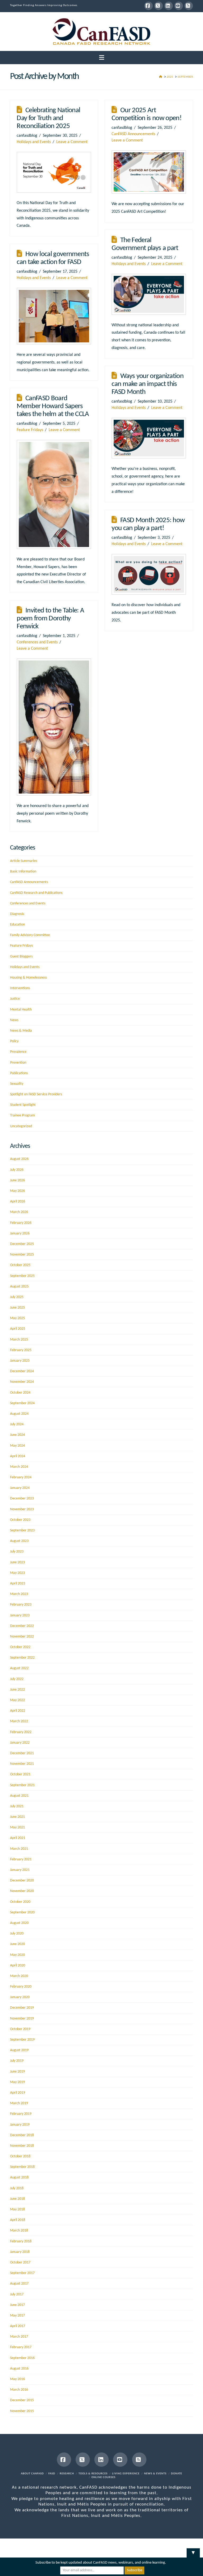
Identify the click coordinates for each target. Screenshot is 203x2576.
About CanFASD (32, 2474)
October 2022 (20, 1647)
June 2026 (17, 1180)
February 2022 (21, 1732)
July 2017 (17, 2294)
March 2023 (19, 1594)
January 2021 (20, 1870)
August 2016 (19, 2369)
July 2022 (17, 1679)
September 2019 (22, 2040)
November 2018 (22, 2146)
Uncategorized (21, 1126)
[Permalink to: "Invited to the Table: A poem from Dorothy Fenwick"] (54, 727)
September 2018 (22, 2167)
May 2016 (17, 2379)
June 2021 (17, 1817)
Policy (14, 1041)
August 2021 (19, 1796)
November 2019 (22, 2019)
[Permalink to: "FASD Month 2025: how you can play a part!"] (149, 574)
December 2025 (22, 1244)
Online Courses (103, 2477)
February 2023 (21, 1605)
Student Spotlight (23, 1105)
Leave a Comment (72, 142)
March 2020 (19, 1976)
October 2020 (20, 1902)
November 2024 (22, 1382)
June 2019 (17, 2072)
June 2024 (17, 1435)
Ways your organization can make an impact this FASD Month (147, 384)
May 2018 (17, 2209)
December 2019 (22, 2008)
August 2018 (19, 2178)
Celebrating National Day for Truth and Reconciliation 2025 (48, 118)
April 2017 (18, 2326)
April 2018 (18, 2220)
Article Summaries (24, 861)
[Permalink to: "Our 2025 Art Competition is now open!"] (149, 172)
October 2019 (20, 2029)
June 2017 (17, 2305)
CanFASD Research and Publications (36, 893)
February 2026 (21, 1223)
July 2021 (17, 1806)
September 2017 (22, 2273)
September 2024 (22, 1403)
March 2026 (19, 1212)
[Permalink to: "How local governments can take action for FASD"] (54, 316)
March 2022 (19, 1721)
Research (67, 2474)
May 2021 (17, 1827)
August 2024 (19, 1414)
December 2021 (22, 1753)
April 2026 (18, 1202)
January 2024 (20, 1488)
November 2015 (22, 2411)
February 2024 (21, 1477)
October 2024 (20, 1393)
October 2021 (20, 1774)
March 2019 (19, 2103)
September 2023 (22, 1530)
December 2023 (22, 1499)
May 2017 (17, 2316)
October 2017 (20, 2263)
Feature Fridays (30, 430)
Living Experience (126, 2474)
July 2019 (17, 2061)
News (14, 1020)
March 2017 (19, 2337)
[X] (159, 6)
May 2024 (17, 1446)
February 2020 (21, 1987)
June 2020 (17, 1944)
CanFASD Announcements (133, 134)
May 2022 (17, 1700)
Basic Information (23, 872)
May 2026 (17, 1191)
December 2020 (22, 1881)
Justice (15, 999)
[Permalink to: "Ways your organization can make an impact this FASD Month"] (149, 438)
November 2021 (22, 1764)
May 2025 (17, 1318)
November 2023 (22, 1509)
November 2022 (22, 1637)
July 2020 (17, 1934)
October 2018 (20, 2156)
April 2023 (18, 1584)
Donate (177, 2474)
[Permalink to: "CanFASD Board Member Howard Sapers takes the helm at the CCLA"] (54, 494)
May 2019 (17, 2082)
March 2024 (19, 1467)
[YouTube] (179, 6)
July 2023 (17, 1552)
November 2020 (22, 1891)
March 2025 (19, 1340)
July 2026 (17, 1170)
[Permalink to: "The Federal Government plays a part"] (149, 294)
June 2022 (17, 1690)
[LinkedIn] (169, 6)
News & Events (155, 2474)
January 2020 (20, 1997)
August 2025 (19, 1287)
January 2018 (20, 2252)
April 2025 (18, 1329)
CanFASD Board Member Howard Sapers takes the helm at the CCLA (53, 406)
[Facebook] (149, 6)
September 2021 (22, 1785)
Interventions (20, 988)
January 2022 (20, 1743)
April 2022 (18, 1711)
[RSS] (189, 6)
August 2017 (19, 2284)
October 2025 (20, 1265)
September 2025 (22, 1276)
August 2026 (19, 1159)
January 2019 (20, 2125)
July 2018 (17, 2188)
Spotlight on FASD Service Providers (36, 1094)
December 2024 (22, 1371)
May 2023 (17, 1573)
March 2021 (19, 1849)
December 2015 (22, 2400)
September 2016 (22, 2358)
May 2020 (17, 1955)
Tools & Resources (93, 2474)
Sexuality (17, 1084)
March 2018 (19, 2231)
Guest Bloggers (21, 957)
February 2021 (21, 1859)
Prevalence (18, 1052)
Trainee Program (22, 1115)
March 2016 (19, 2390)
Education (17, 925)
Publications (19, 1073)
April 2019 (18, 2093)
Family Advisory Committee (30, 935)
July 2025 (17, 1297)
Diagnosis (17, 914)
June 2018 (17, 2199)
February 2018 (21, 2241)
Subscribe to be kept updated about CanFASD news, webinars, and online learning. (101, 2563)
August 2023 (19, 1541)
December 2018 (22, 2135)
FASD (52, 2474)
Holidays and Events (34, 142)
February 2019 (21, 2114)
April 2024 (18, 1456)
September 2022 (22, 1658)
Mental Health (21, 1010)
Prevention (18, 1063)
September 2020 (22, 1912)
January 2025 (20, 1361)
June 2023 (17, 1562)
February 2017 (21, 2347)
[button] (102, 58)
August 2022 (19, 1668)
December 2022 (22, 1626)
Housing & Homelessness (28, 978)
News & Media (21, 1031)
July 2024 (17, 1424)
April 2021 (18, 1838)
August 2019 (19, 2050)
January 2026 (20, 1233)
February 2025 (21, 1350)
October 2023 (20, 1520)
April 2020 (18, 1966)
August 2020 (19, 1923)
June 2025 (17, 1308)
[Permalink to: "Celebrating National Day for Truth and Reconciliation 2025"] (54, 172)
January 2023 (20, 1615)
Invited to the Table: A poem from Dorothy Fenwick (50, 619)
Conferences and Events (37, 642)
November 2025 (22, 1255)
